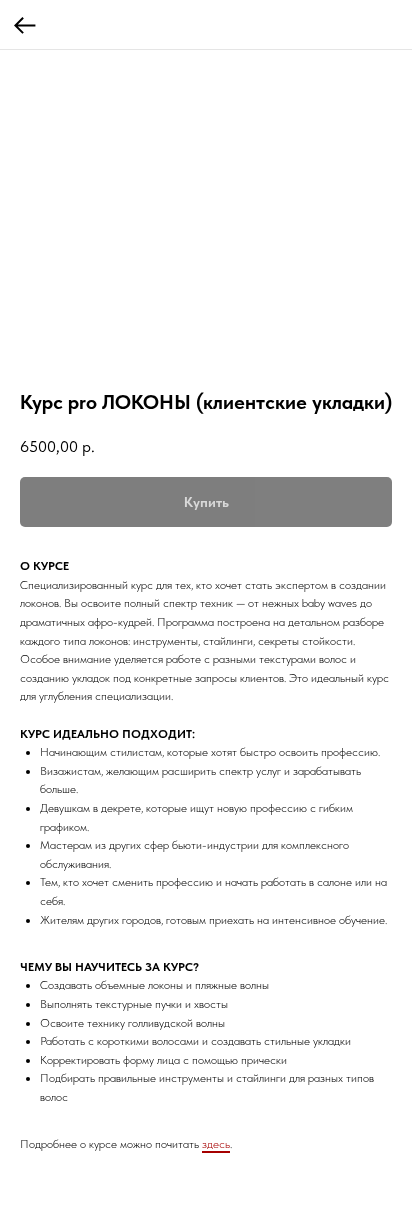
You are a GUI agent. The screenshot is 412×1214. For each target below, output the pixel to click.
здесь (216, 1144)
